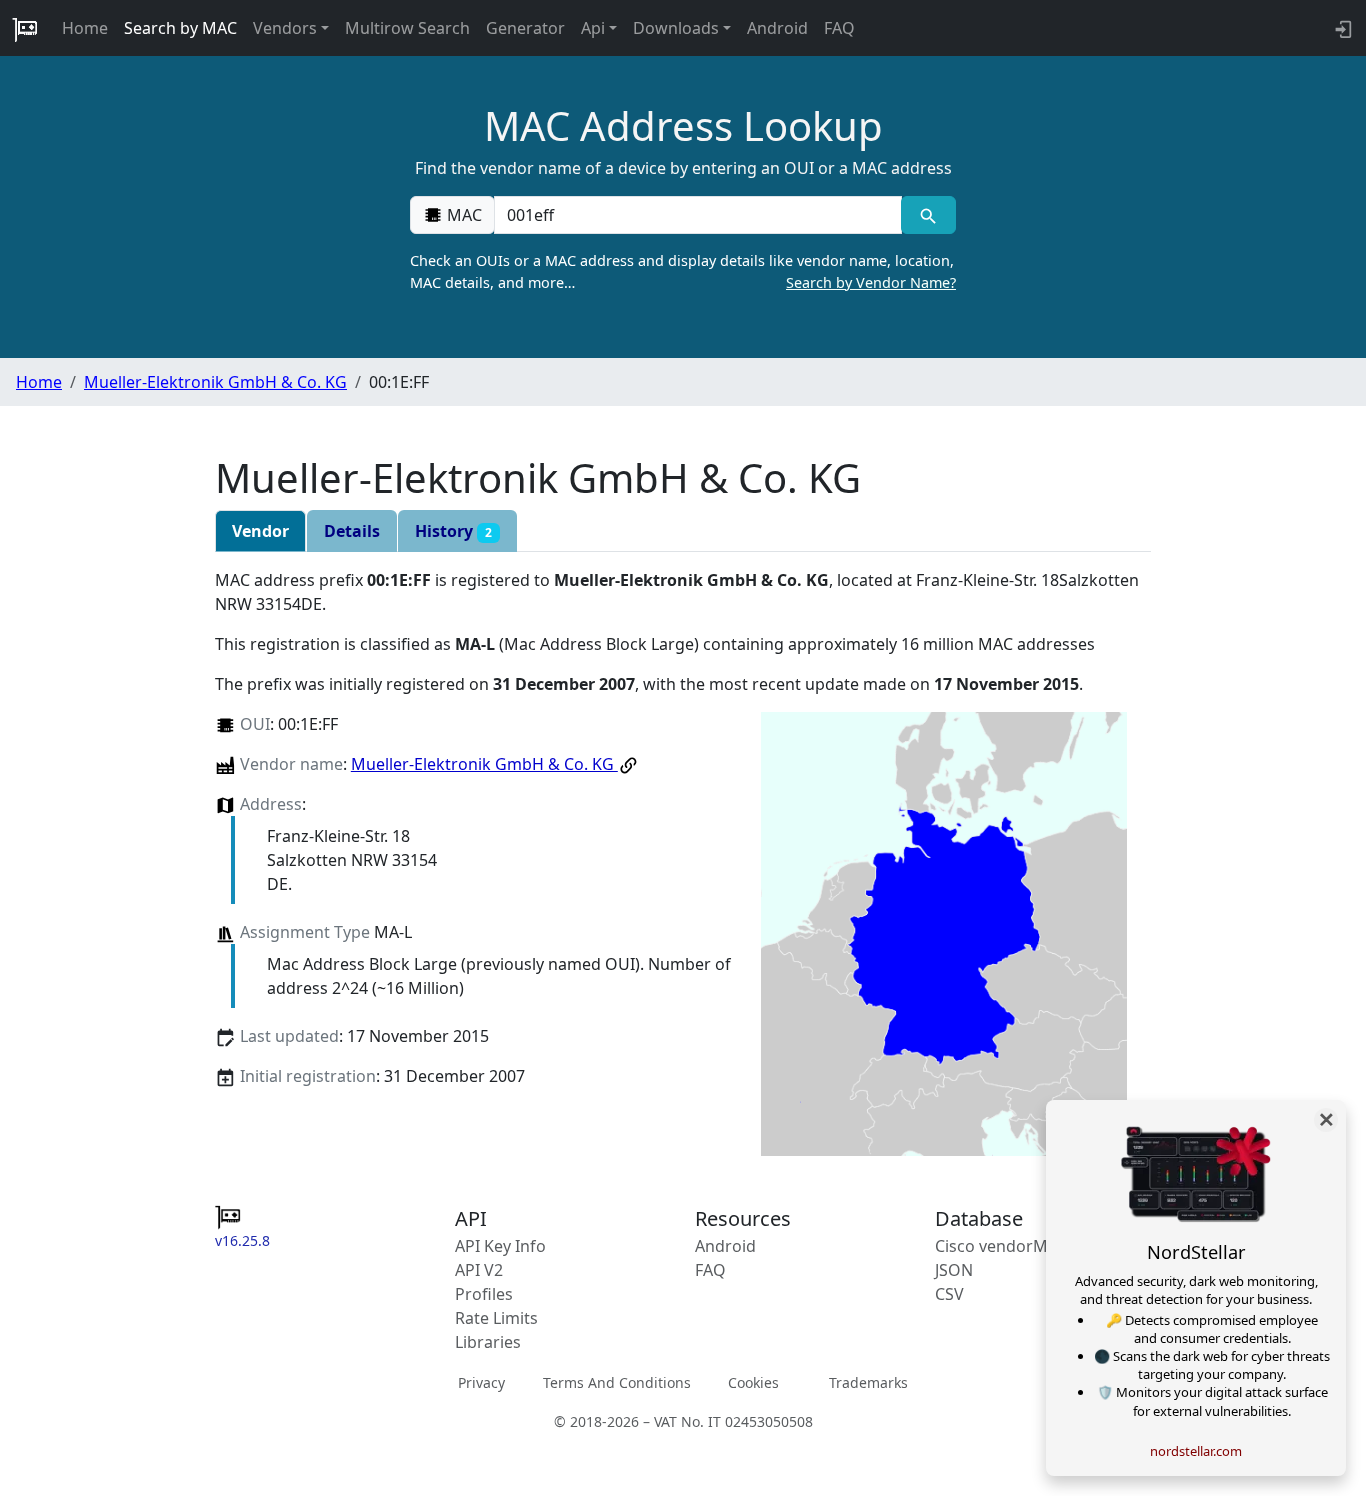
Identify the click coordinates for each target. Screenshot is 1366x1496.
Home (85, 28)
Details (352, 531)
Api (593, 28)
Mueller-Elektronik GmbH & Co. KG (215, 382)
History (453, 531)
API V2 (479, 1270)
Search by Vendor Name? (871, 282)
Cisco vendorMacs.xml (1019, 1246)
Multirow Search (407, 28)
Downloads (676, 28)
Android (777, 28)
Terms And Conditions (617, 1382)
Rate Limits (496, 1318)
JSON (954, 1270)
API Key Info (500, 1246)
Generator (525, 28)
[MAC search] (928, 215)
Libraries (488, 1342)
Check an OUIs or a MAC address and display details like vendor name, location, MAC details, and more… (683, 271)
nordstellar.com (1196, 1451)
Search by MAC (180, 28)
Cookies (753, 1382)
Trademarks (868, 1382)
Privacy (481, 1382)
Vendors (285, 28)
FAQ (839, 28)
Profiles (484, 1294)
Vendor (260, 531)
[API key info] (1341, 28)
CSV (949, 1294)
